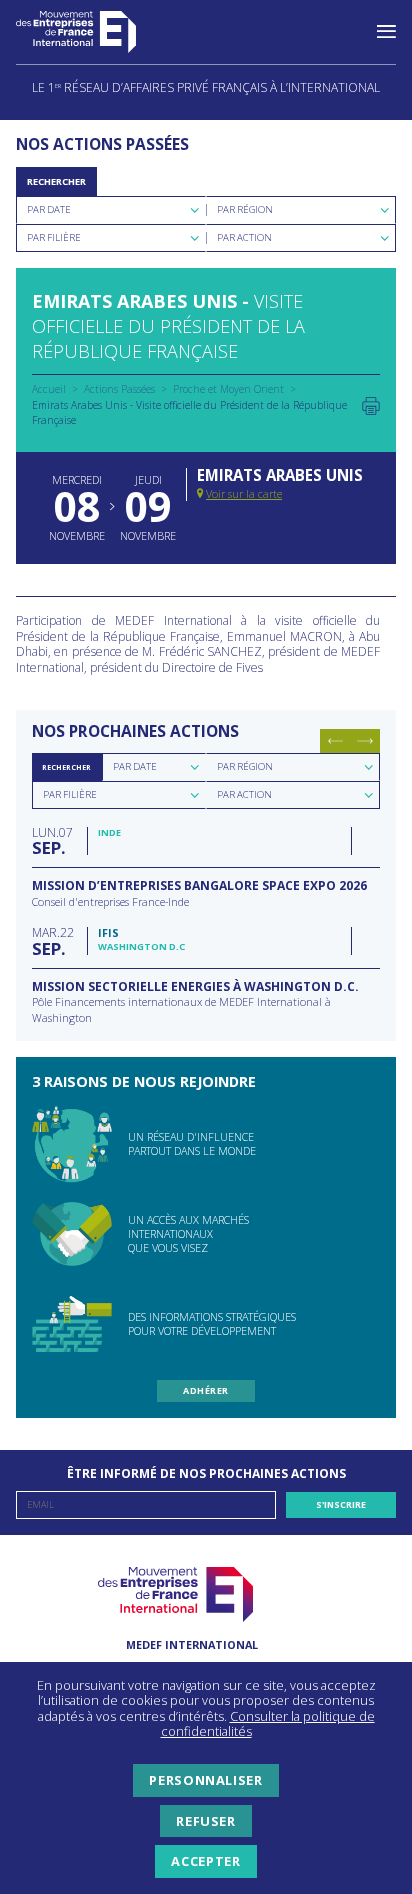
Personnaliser (205, 1780)
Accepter (205, 1861)
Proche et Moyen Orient (228, 389)
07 (52, 840)
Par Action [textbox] (244, 237)
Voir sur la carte (244, 493)
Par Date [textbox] (49, 209)
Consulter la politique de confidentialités (268, 1724)
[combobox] (111, 210)
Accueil (49, 389)
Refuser (205, 1821)
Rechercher (56, 181)
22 (53, 940)
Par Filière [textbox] (54, 237)
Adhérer (205, 1390)
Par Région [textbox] (245, 209)
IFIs (108, 933)
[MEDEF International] (96, 32)
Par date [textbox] (135, 766)
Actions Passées (119, 389)
